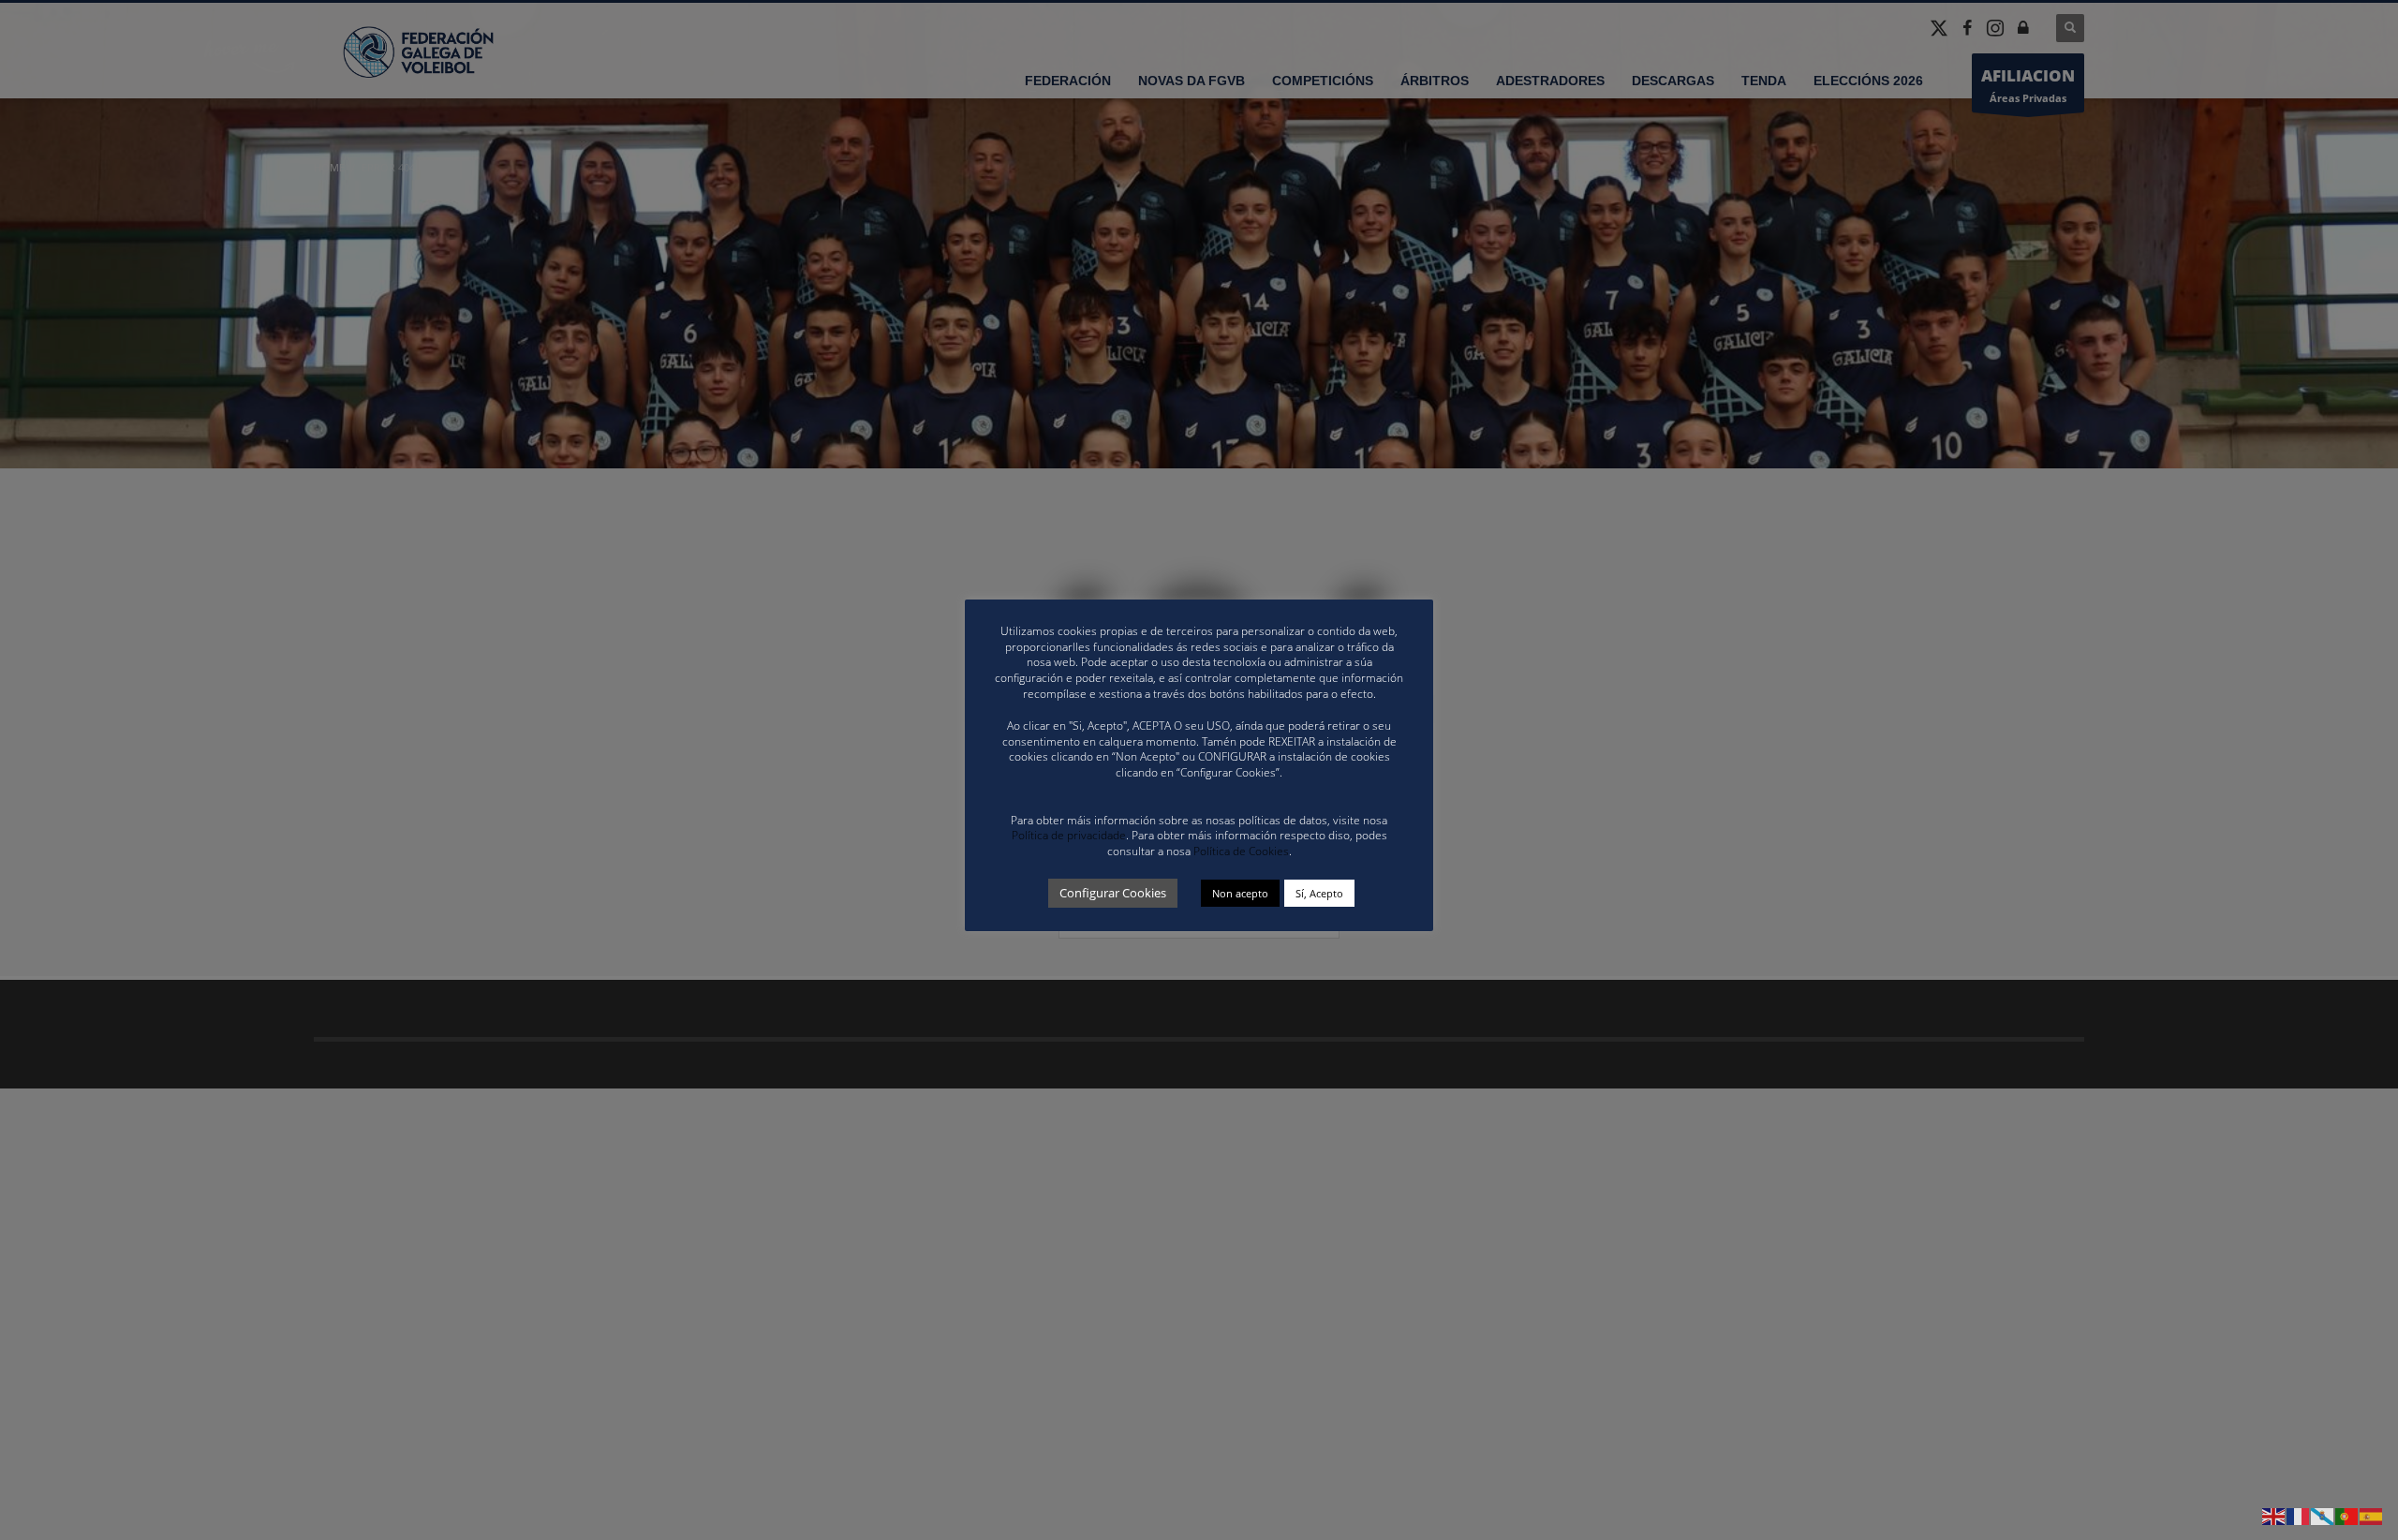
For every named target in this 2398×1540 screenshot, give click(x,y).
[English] (2274, 1516)
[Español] (2372, 1516)
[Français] (2299, 1516)
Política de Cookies (1241, 851)
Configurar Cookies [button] (1113, 893)
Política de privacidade (1069, 835)
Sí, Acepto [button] (1319, 893)
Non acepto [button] (1240, 893)
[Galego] (2323, 1516)
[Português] (2347, 1516)
